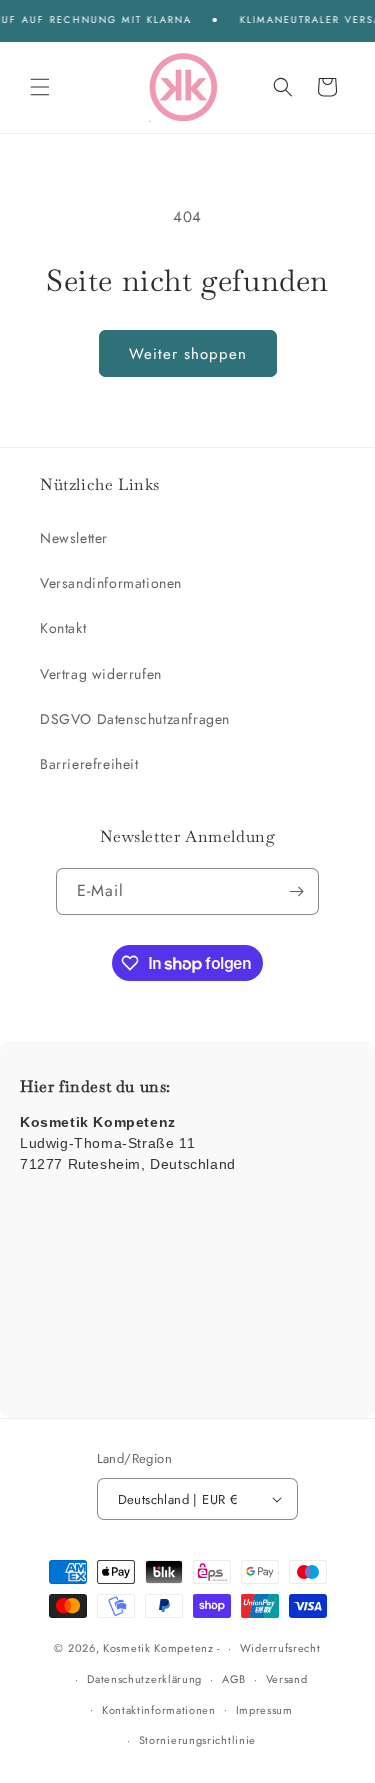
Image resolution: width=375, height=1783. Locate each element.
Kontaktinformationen (159, 1710)
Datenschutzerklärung (144, 1679)
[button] (40, 87)
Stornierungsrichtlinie (197, 1740)
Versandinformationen (111, 583)
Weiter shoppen (188, 354)
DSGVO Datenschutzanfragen (135, 719)
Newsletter (74, 538)
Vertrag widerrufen (101, 674)
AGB (234, 1679)
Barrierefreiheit (89, 764)
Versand (287, 1679)
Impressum (264, 1710)
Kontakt (63, 628)
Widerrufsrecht (280, 1648)
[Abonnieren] (296, 891)
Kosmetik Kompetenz (158, 1648)
